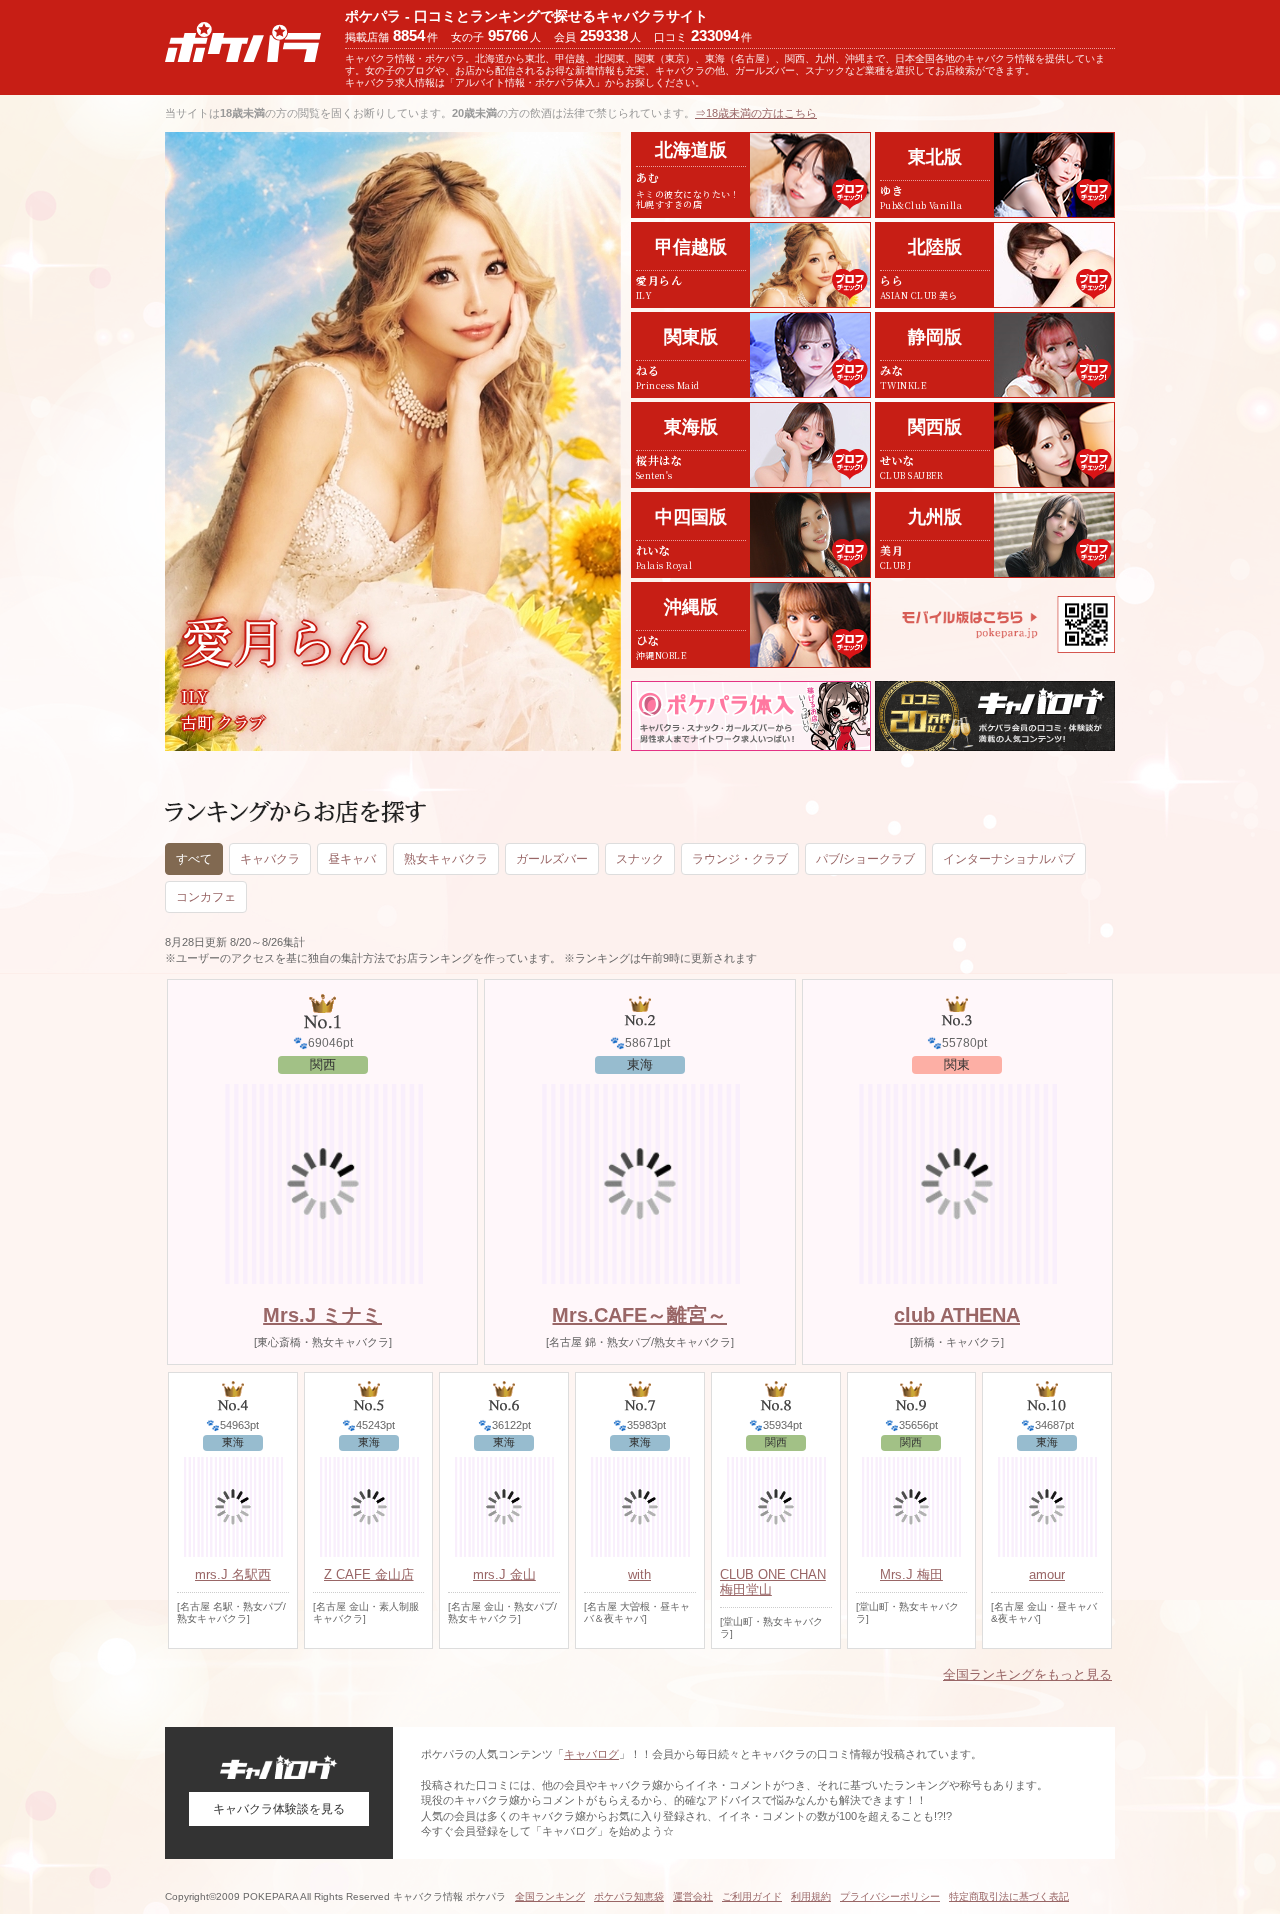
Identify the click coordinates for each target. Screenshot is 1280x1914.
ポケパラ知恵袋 (629, 1896)
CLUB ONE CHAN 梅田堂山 (773, 1582)
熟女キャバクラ (446, 859)
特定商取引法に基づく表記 (1009, 1896)
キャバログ (591, 1754)
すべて (194, 859)
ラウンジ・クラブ (740, 859)
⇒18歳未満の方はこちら (756, 113)
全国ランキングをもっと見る (1027, 1674)
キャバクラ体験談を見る (279, 1809)
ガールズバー (552, 859)
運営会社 (693, 1896)
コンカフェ (206, 897)
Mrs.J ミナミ (322, 1315)
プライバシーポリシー (890, 1896)
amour (1047, 1574)
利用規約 (811, 1896)
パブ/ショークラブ (865, 859)
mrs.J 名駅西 (233, 1574)
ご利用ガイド (752, 1896)
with (639, 1574)
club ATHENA (957, 1315)
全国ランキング (550, 1896)
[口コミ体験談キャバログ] (995, 716)
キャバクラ (270, 859)
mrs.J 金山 (504, 1574)
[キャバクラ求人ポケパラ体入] (751, 716)
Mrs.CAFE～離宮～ (639, 1315)
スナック (640, 859)
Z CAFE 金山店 (369, 1574)
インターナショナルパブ (1009, 859)
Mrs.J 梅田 (911, 1574)
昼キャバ (352, 859)
